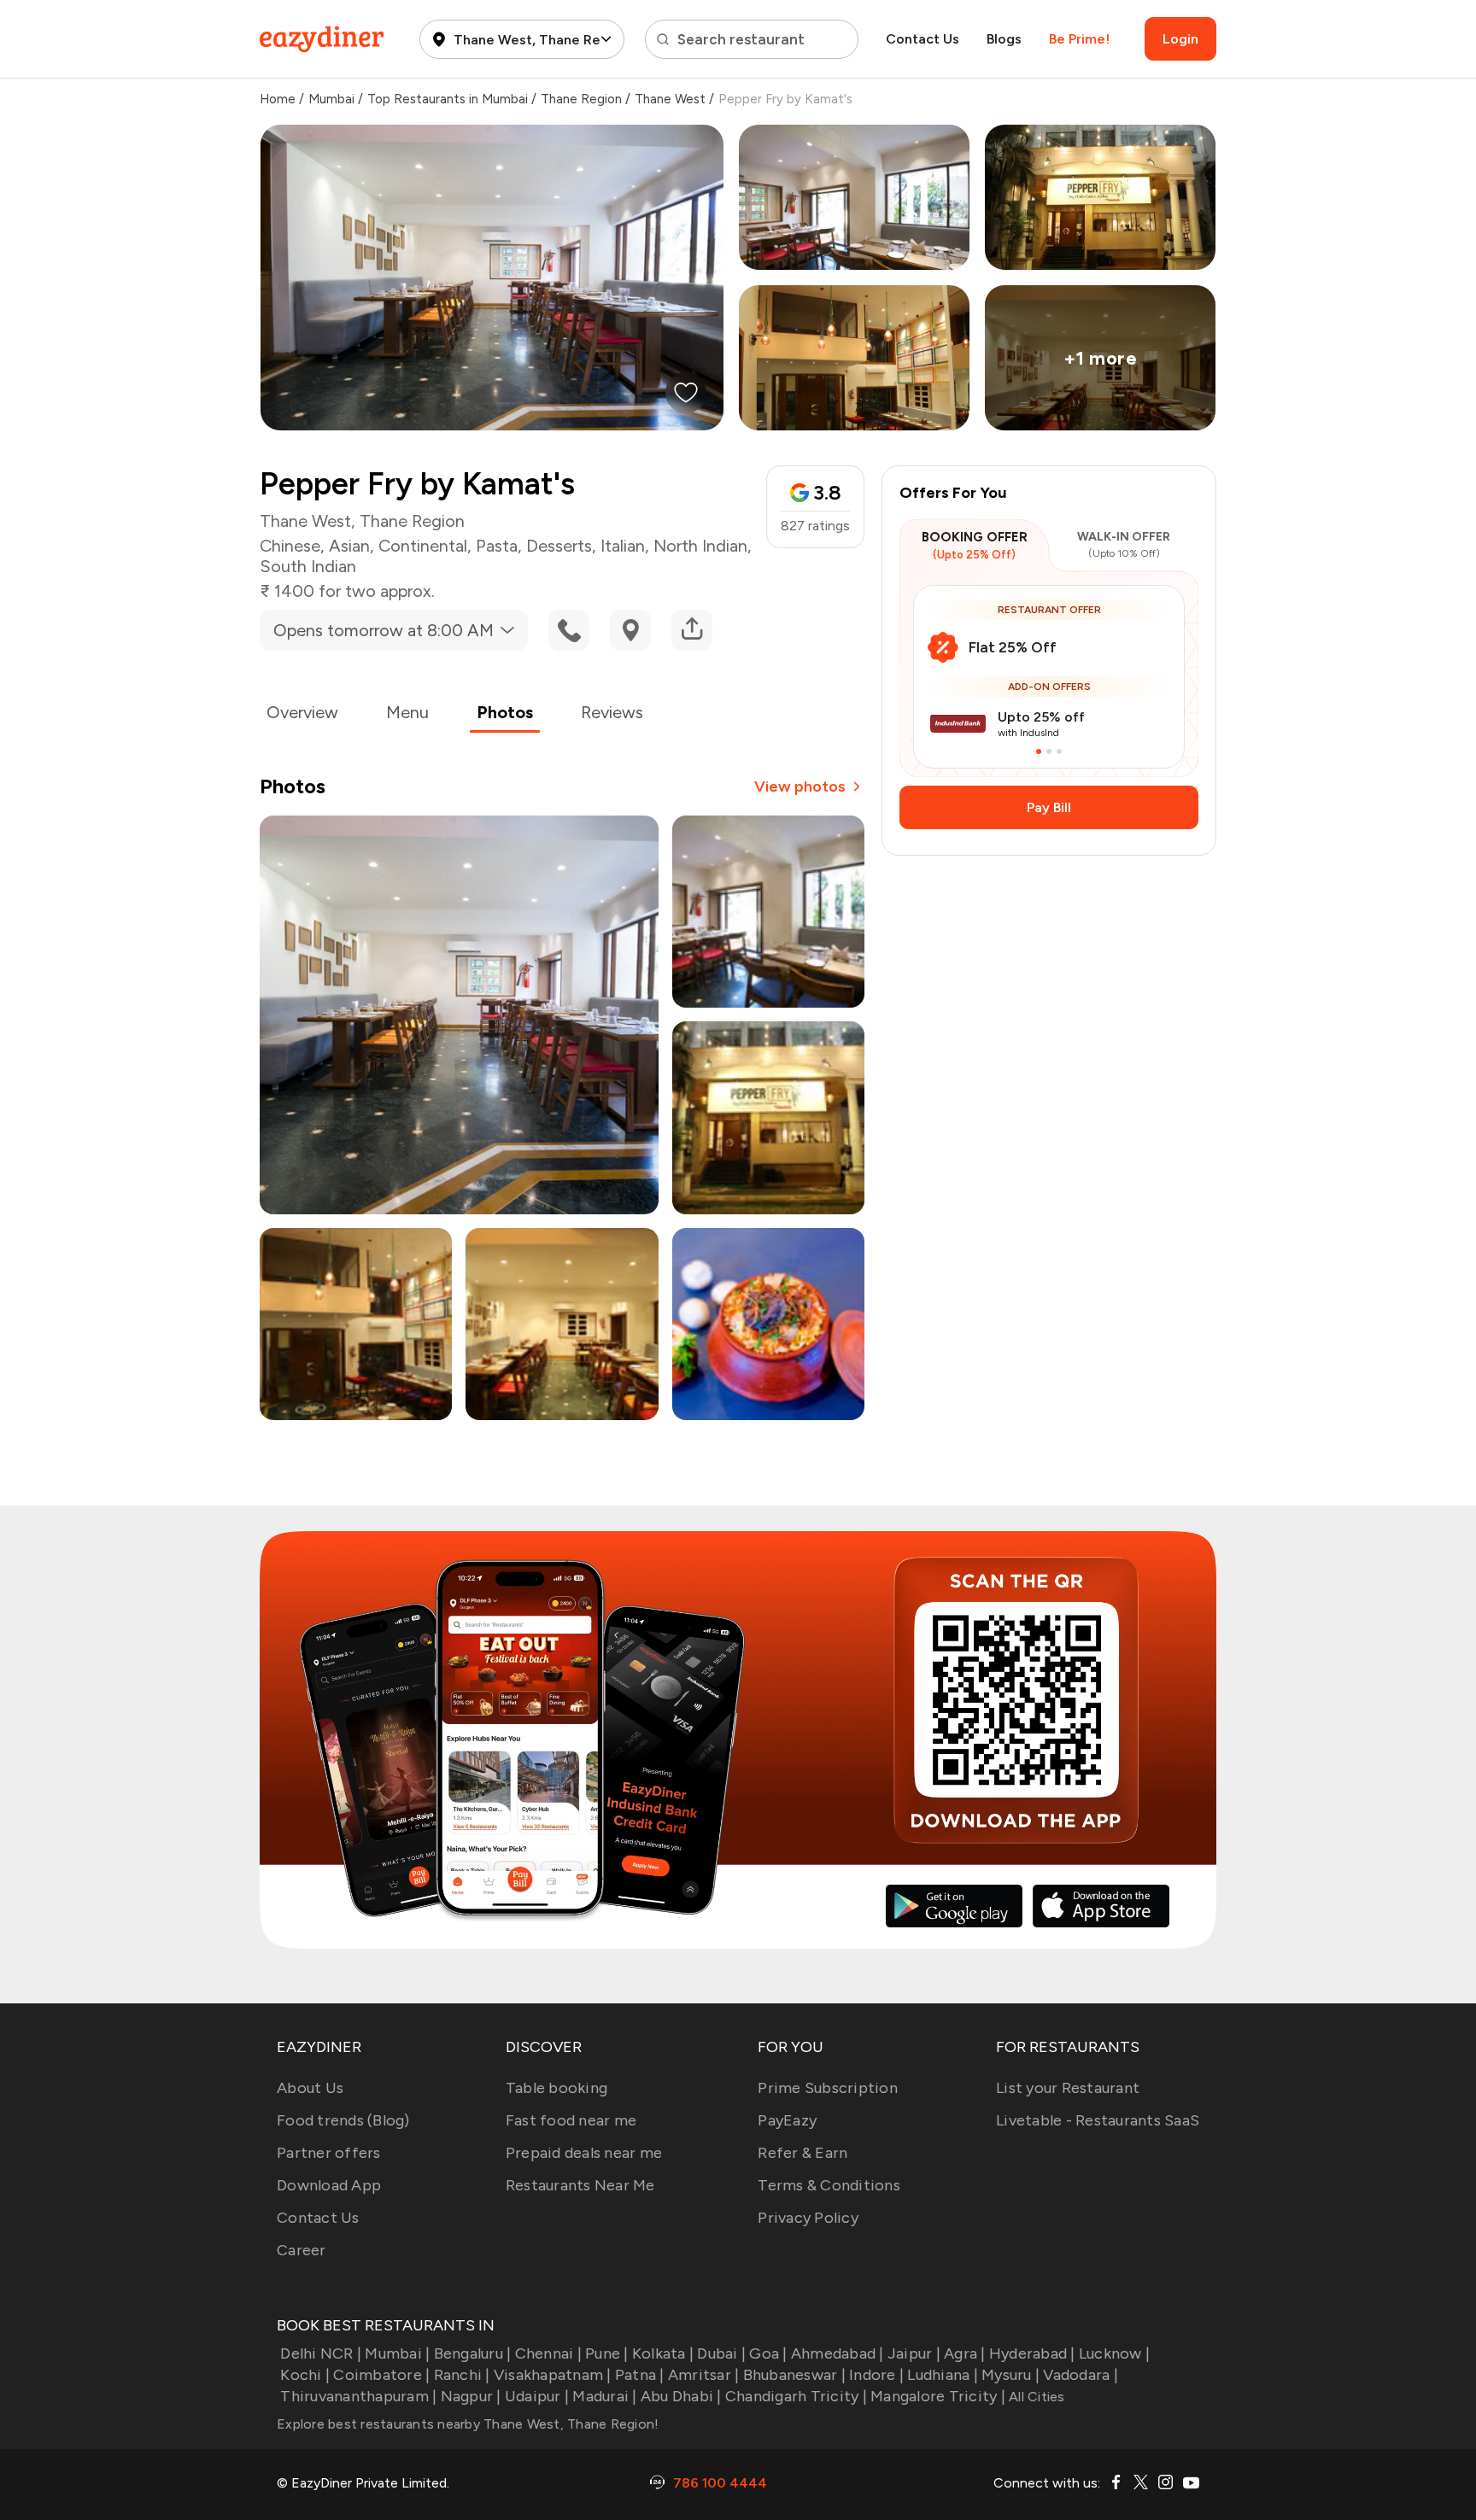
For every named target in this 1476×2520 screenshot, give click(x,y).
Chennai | (548, 2353)
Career (302, 2250)
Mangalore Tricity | (938, 2396)
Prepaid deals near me (584, 2153)
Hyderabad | (1032, 2353)
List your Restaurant (1068, 2088)
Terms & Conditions (829, 2185)
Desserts (559, 546)
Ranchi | (462, 2375)
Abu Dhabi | (681, 2396)
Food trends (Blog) (343, 2120)
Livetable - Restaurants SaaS (1098, 2120)
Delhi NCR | (321, 2353)
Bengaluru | (472, 2353)
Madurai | (604, 2396)
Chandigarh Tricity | (796, 2396)
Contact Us (922, 39)
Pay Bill (1049, 807)
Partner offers (329, 2153)
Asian (349, 546)
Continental (423, 546)
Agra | (965, 2353)
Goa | (768, 2353)
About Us (310, 2088)
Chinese (290, 546)
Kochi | (305, 2375)
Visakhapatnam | (553, 2375)
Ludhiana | (943, 2375)
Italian (623, 546)
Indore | (876, 2375)
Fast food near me (571, 2120)
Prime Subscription (828, 2088)
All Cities (1035, 2397)
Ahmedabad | (838, 2353)
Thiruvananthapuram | (358, 2396)
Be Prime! (1079, 39)
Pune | (607, 2353)
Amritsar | (704, 2375)
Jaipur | (914, 2353)
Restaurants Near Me (580, 2185)
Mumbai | (397, 2353)
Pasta (497, 546)
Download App (329, 2185)
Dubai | (721, 2353)
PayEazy (787, 2120)
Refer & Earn (802, 2153)
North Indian (700, 546)
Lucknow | (1114, 2353)
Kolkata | (663, 2353)
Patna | (640, 2375)
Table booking (556, 2088)
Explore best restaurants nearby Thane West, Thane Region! (468, 2424)
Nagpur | (471, 2396)
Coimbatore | (381, 2375)
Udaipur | (537, 2396)
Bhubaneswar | (794, 2375)
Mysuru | (1010, 2375)
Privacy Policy (808, 2218)
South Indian (308, 566)
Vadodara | (1081, 2375)
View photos (800, 786)
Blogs (1004, 39)
